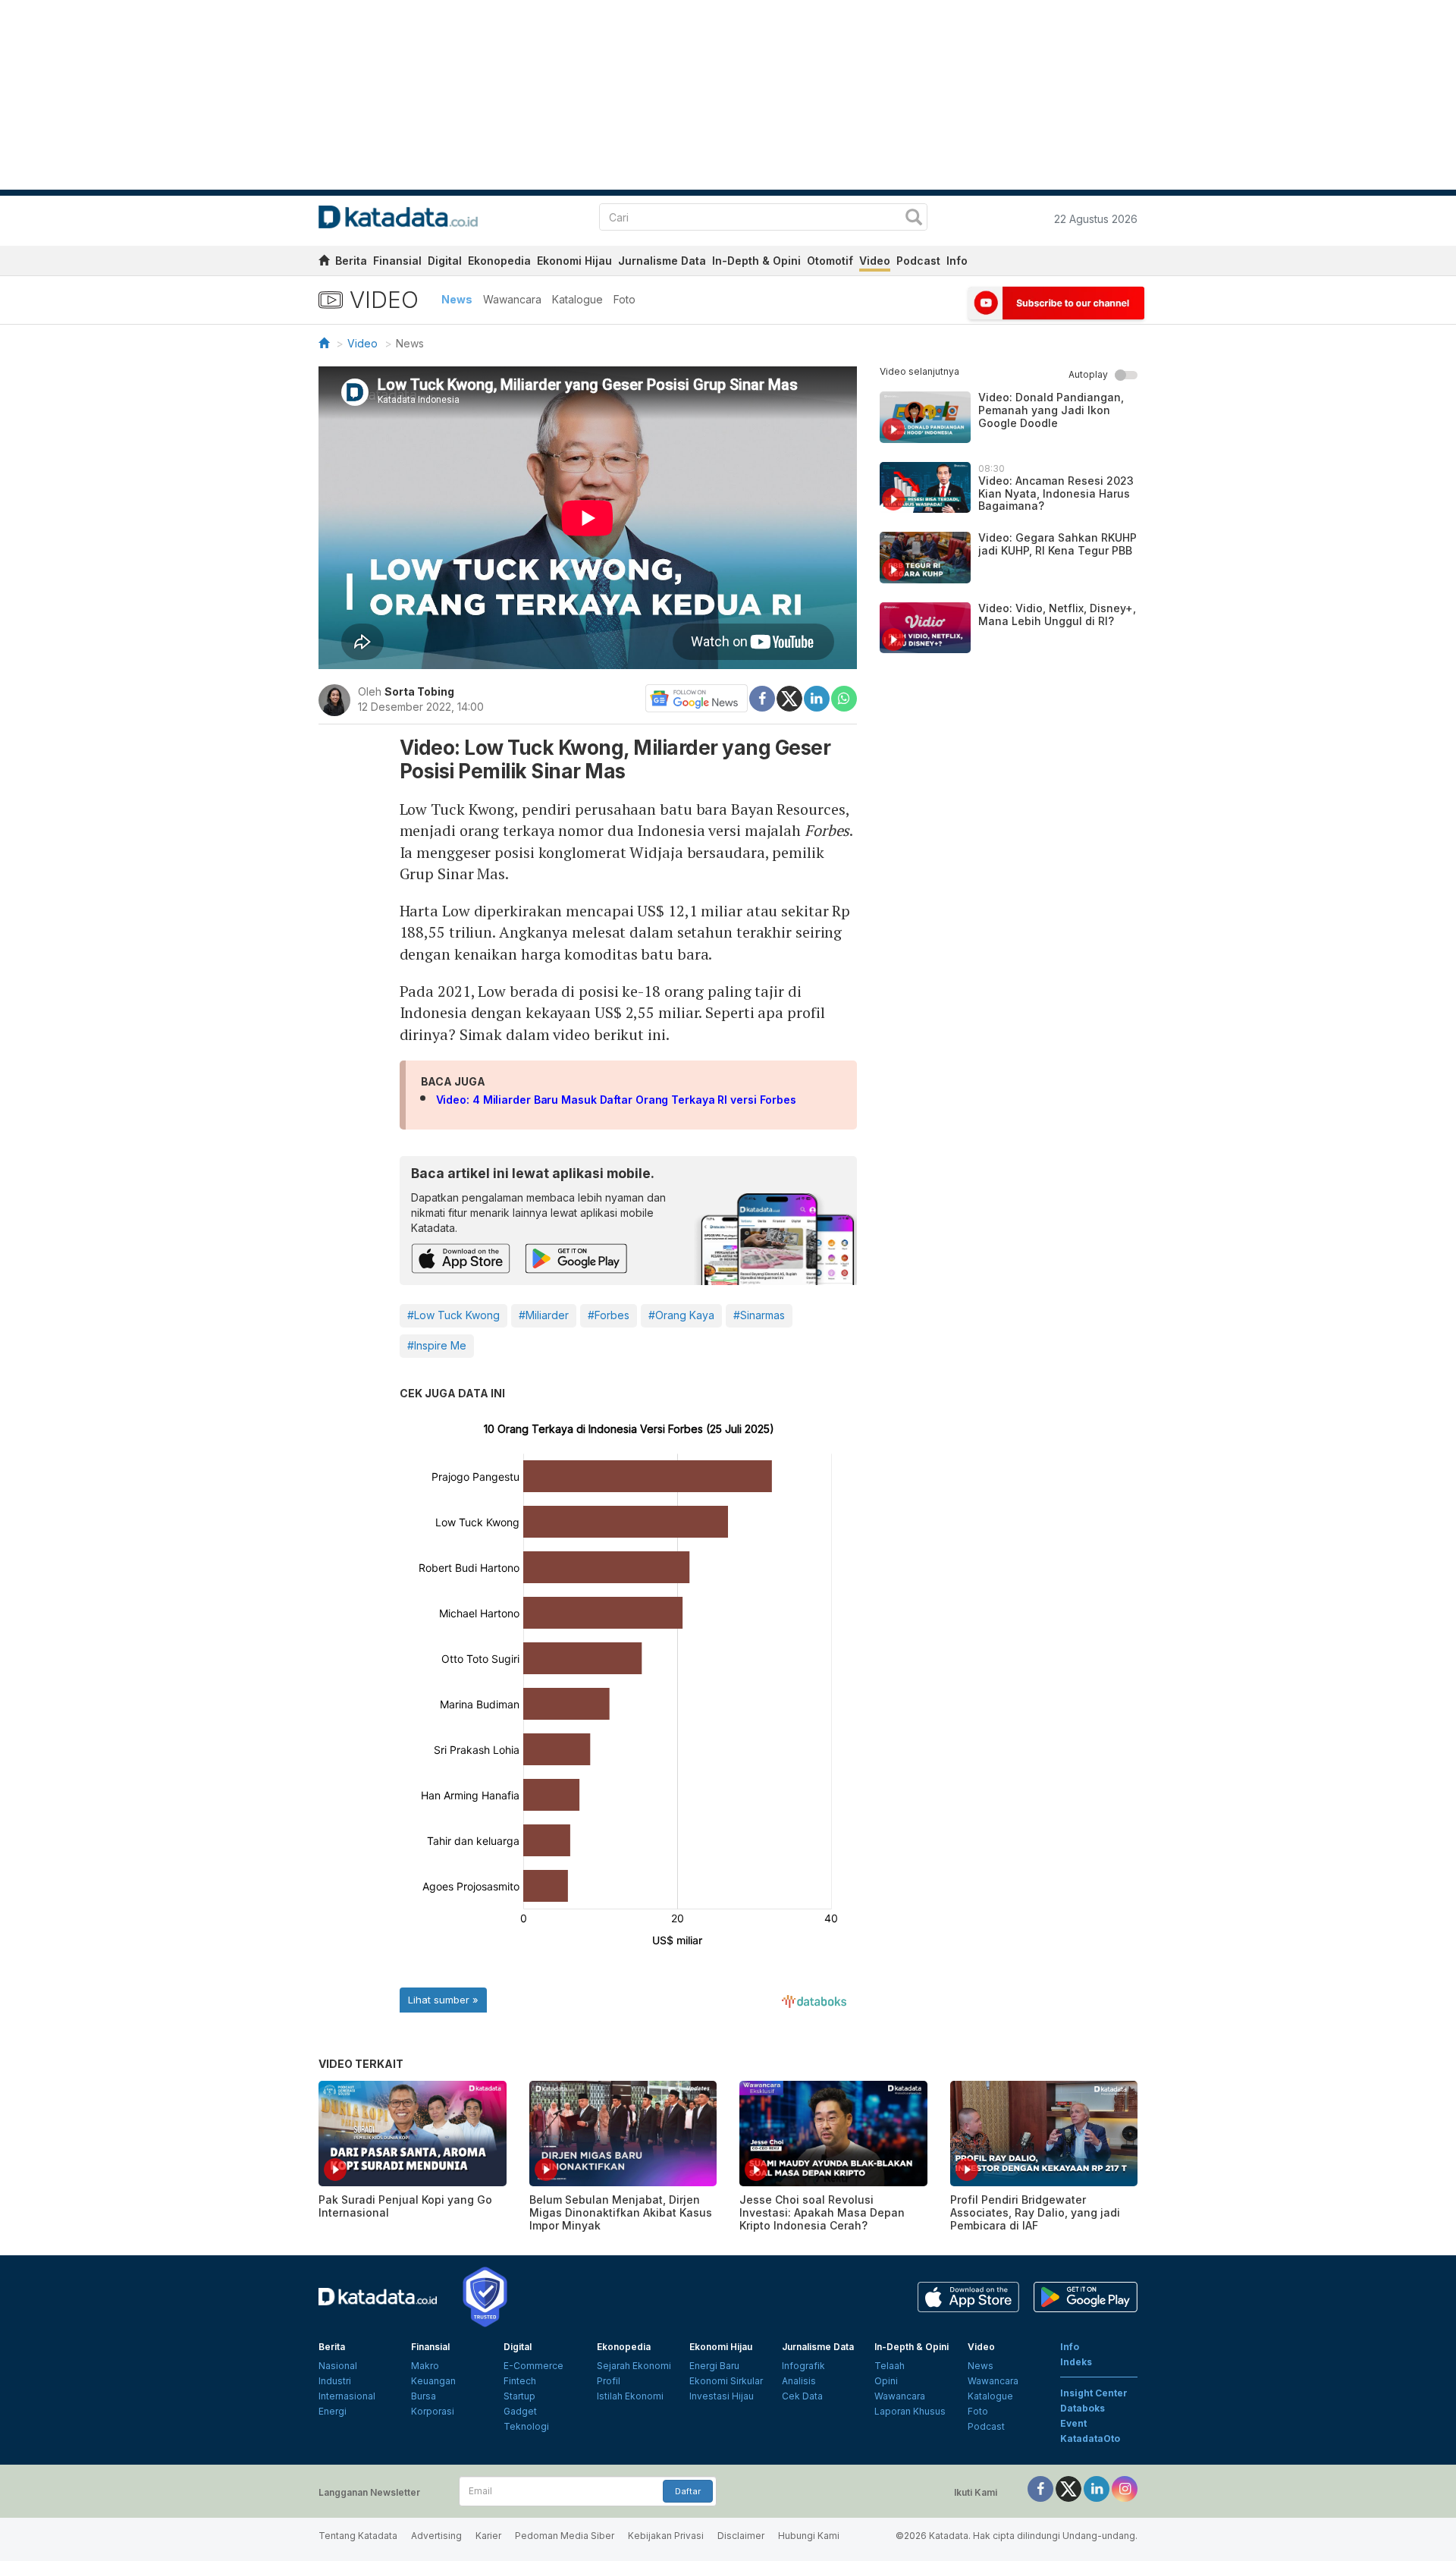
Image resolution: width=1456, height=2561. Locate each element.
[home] (324, 263)
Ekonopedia (499, 261)
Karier (488, 2536)
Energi (333, 2411)
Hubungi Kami (809, 2536)
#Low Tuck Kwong (453, 1315)
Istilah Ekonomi (630, 2396)
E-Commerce (533, 2366)
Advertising (436, 2536)
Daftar (688, 2491)
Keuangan (433, 2381)
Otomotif (830, 261)
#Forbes (609, 1315)
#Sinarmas (759, 1315)
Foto (624, 299)
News (457, 299)
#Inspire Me (437, 1345)
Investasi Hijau (722, 2396)
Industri (335, 2381)
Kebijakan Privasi (666, 2536)
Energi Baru (714, 2366)
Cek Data (802, 2396)
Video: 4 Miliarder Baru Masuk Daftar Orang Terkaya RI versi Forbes (616, 1100)
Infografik (803, 2366)
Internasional (347, 2396)
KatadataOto (1090, 2438)
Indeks (1076, 2362)
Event (1073, 2423)
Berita (351, 261)
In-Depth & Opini (756, 261)
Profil (609, 2381)
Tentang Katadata (358, 2536)
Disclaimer (741, 2536)
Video (875, 261)
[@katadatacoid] (1125, 2488)
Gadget (520, 2411)
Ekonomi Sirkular (726, 2381)
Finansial (397, 261)
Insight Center (1094, 2393)
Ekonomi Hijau (574, 261)
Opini (886, 2381)
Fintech (520, 2381)
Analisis (799, 2381)
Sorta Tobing (419, 691)
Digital (445, 261)
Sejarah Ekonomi (634, 2366)
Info (957, 261)
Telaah (890, 2366)
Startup (519, 2396)
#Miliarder (544, 1315)
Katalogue (577, 299)
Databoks (1083, 2408)
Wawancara (512, 299)
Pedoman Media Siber (565, 2536)
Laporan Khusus (910, 2411)
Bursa (424, 2396)
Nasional (338, 2366)
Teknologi (526, 2426)
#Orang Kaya (681, 1315)
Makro (425, 2366)
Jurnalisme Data (662, 261)
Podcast (918, 261)
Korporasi (433, 2411)
